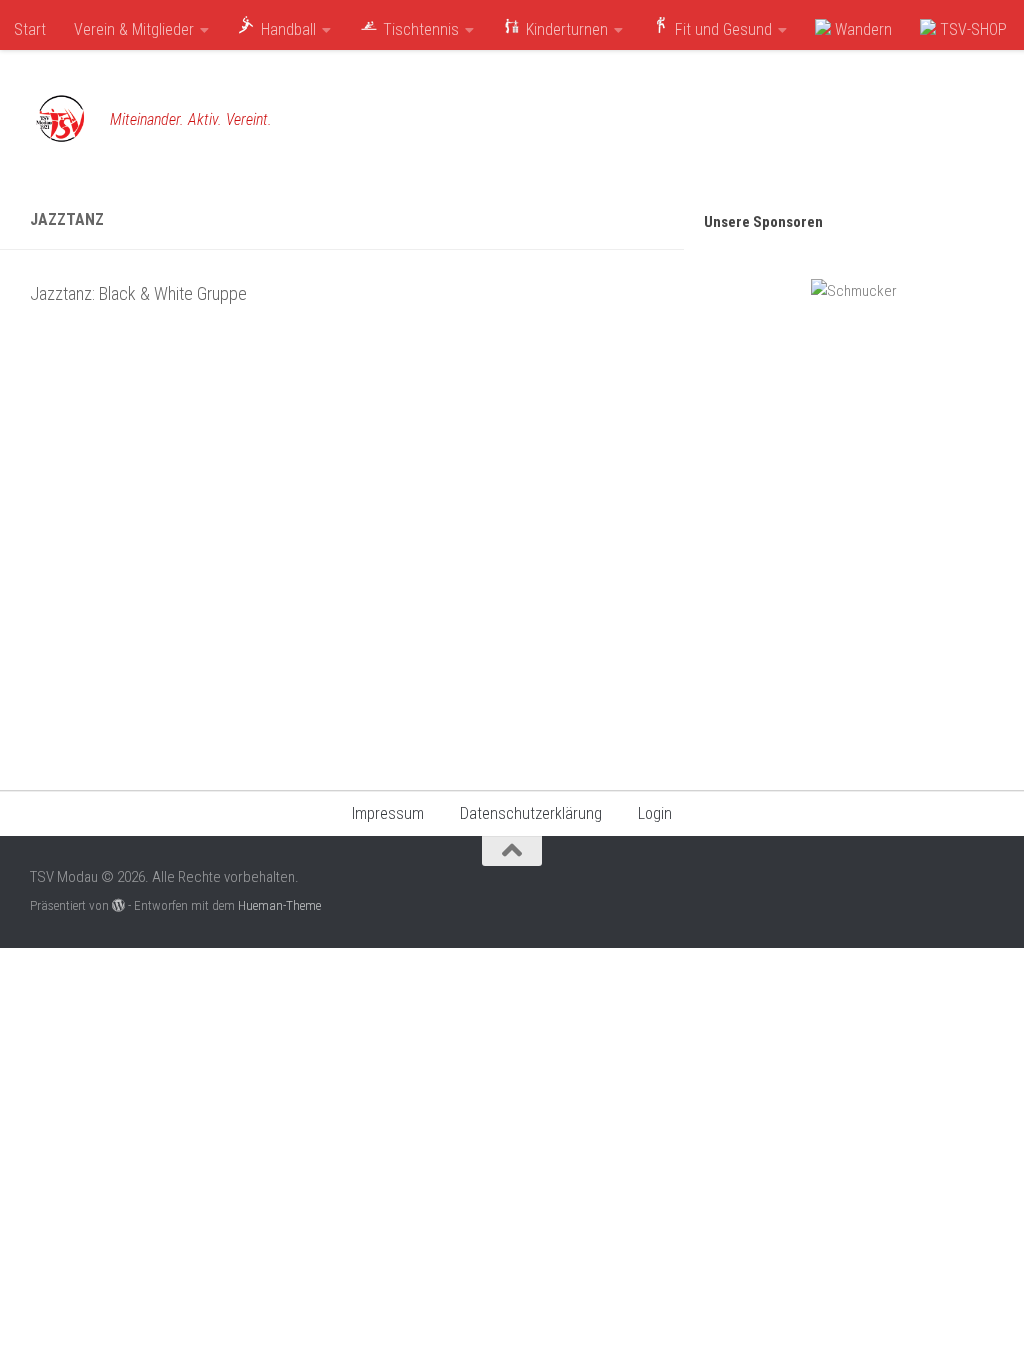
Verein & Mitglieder (134, 29)
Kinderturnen (565, 29)
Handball (286, 29)
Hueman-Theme (279, 905)
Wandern (861, 29)
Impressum (388, 813)
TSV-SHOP (971, 29)
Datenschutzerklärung (531, 813)
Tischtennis (419, 29)
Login (655, 813)
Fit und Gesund (721, 29)
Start (30, 29)
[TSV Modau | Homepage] (60, 120)
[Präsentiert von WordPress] (118, 905)
